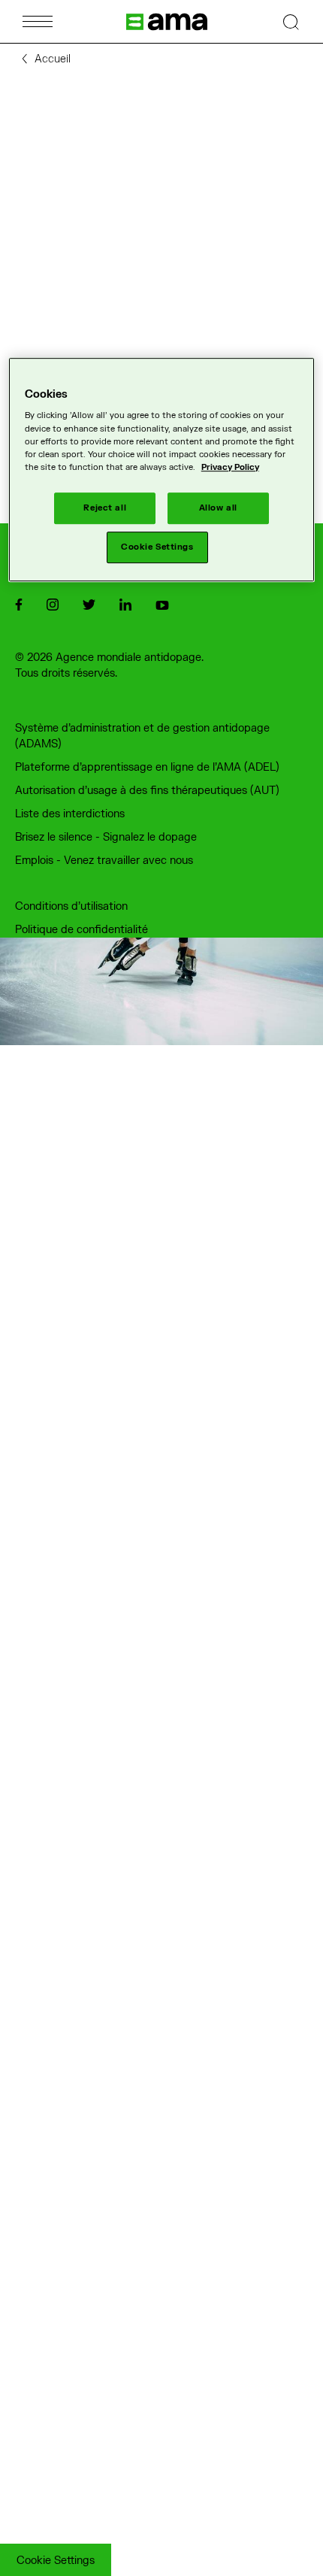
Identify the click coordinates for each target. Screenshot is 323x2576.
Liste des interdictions (70, 814)
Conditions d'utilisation (71, 906)
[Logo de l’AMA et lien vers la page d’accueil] (167, 22)
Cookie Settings (56, 2561)
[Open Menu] (38, 21)
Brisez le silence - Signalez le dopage (106, 837)
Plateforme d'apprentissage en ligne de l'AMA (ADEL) (147, 767)
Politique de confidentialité (82, 930)
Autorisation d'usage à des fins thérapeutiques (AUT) (147, 791)
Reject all (105, 508)
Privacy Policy (230, 467)
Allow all (218, 508)
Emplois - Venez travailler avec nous (104, 861)
